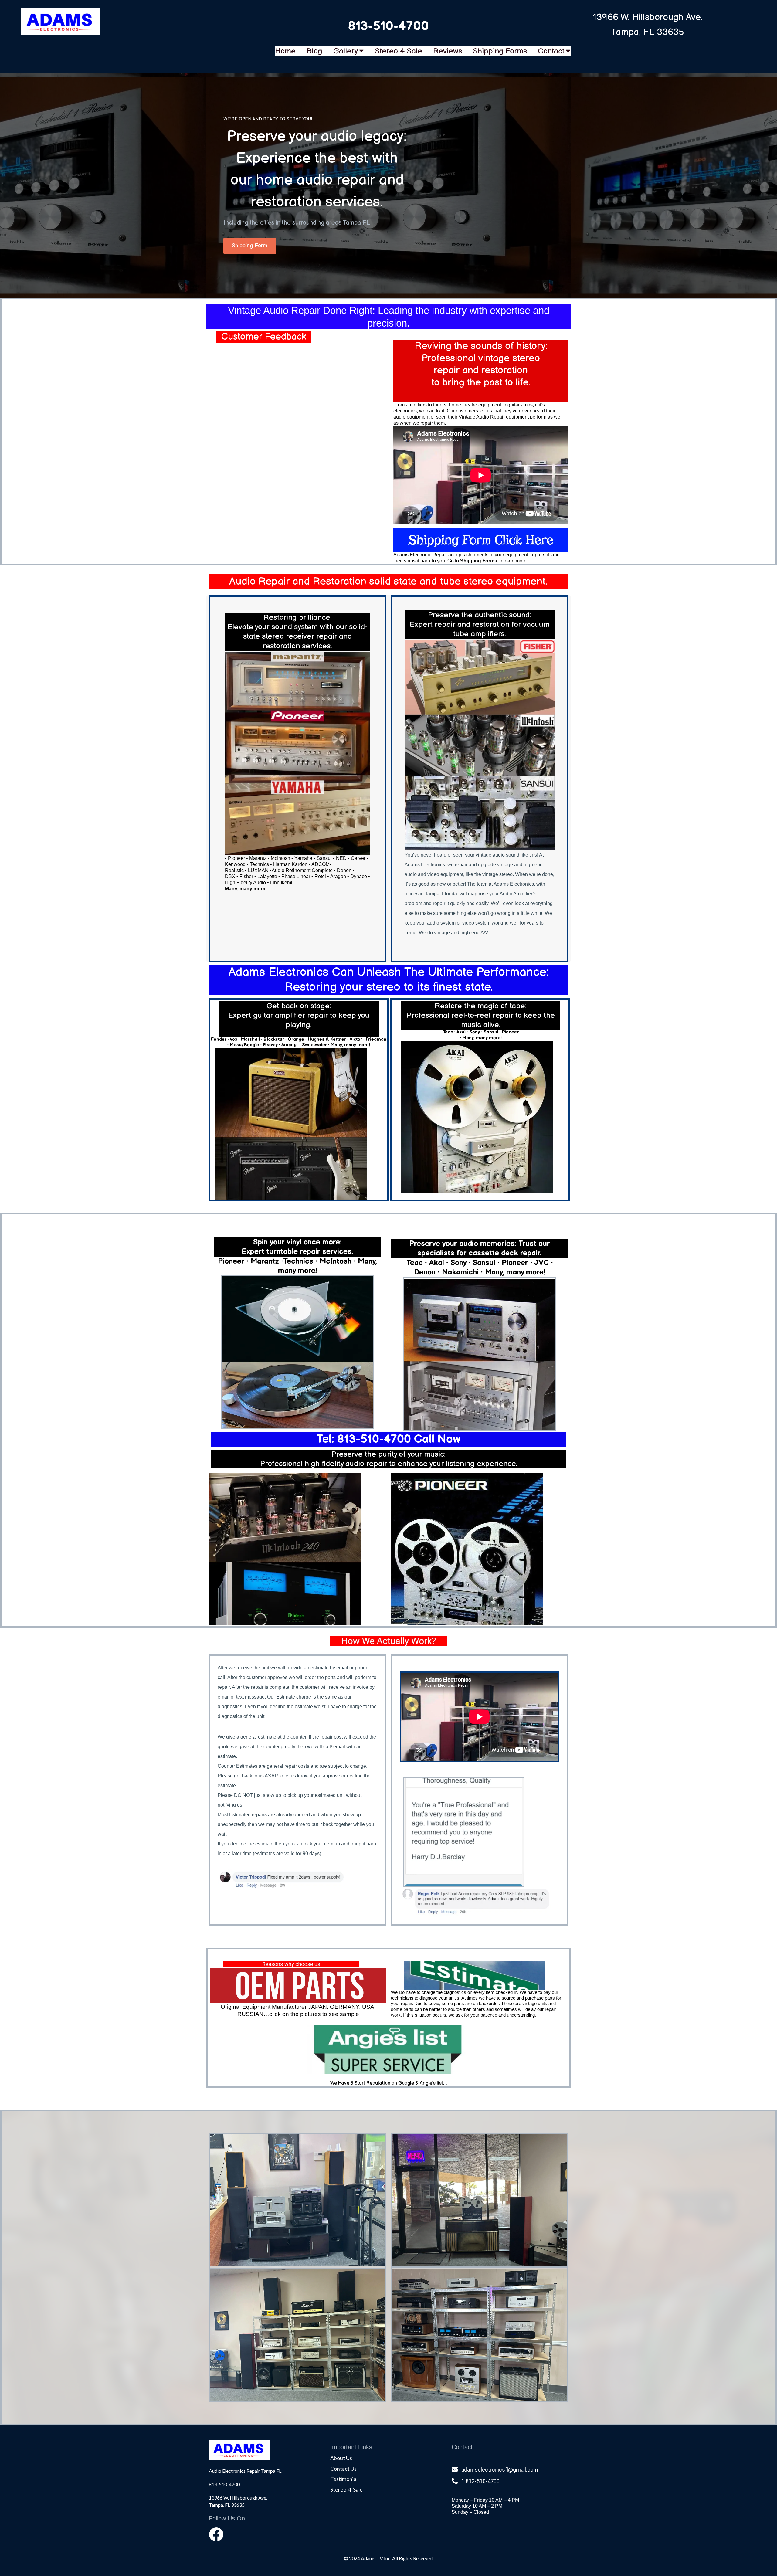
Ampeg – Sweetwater (304, 1045)
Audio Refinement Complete (302, 870)
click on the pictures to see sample (314, 2014)
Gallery (346, 51)
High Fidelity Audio (245, 882)
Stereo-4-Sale (346, 2489)
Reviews (448, 51)
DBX (230, 876)
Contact (551, 51)
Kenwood (235, 864)
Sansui (324, 858)
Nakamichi (460, 1272)
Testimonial (344, 2479)
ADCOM (321, 864)
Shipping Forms (500, 51)
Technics (298, 1261)
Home (285, 51)
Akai (437, 1263)
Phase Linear (296, 876)
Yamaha (303, 858)
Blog (314, 51)
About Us (341, 2458)
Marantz (258, 858)
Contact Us (343, 2469)
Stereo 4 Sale (399, 51)
